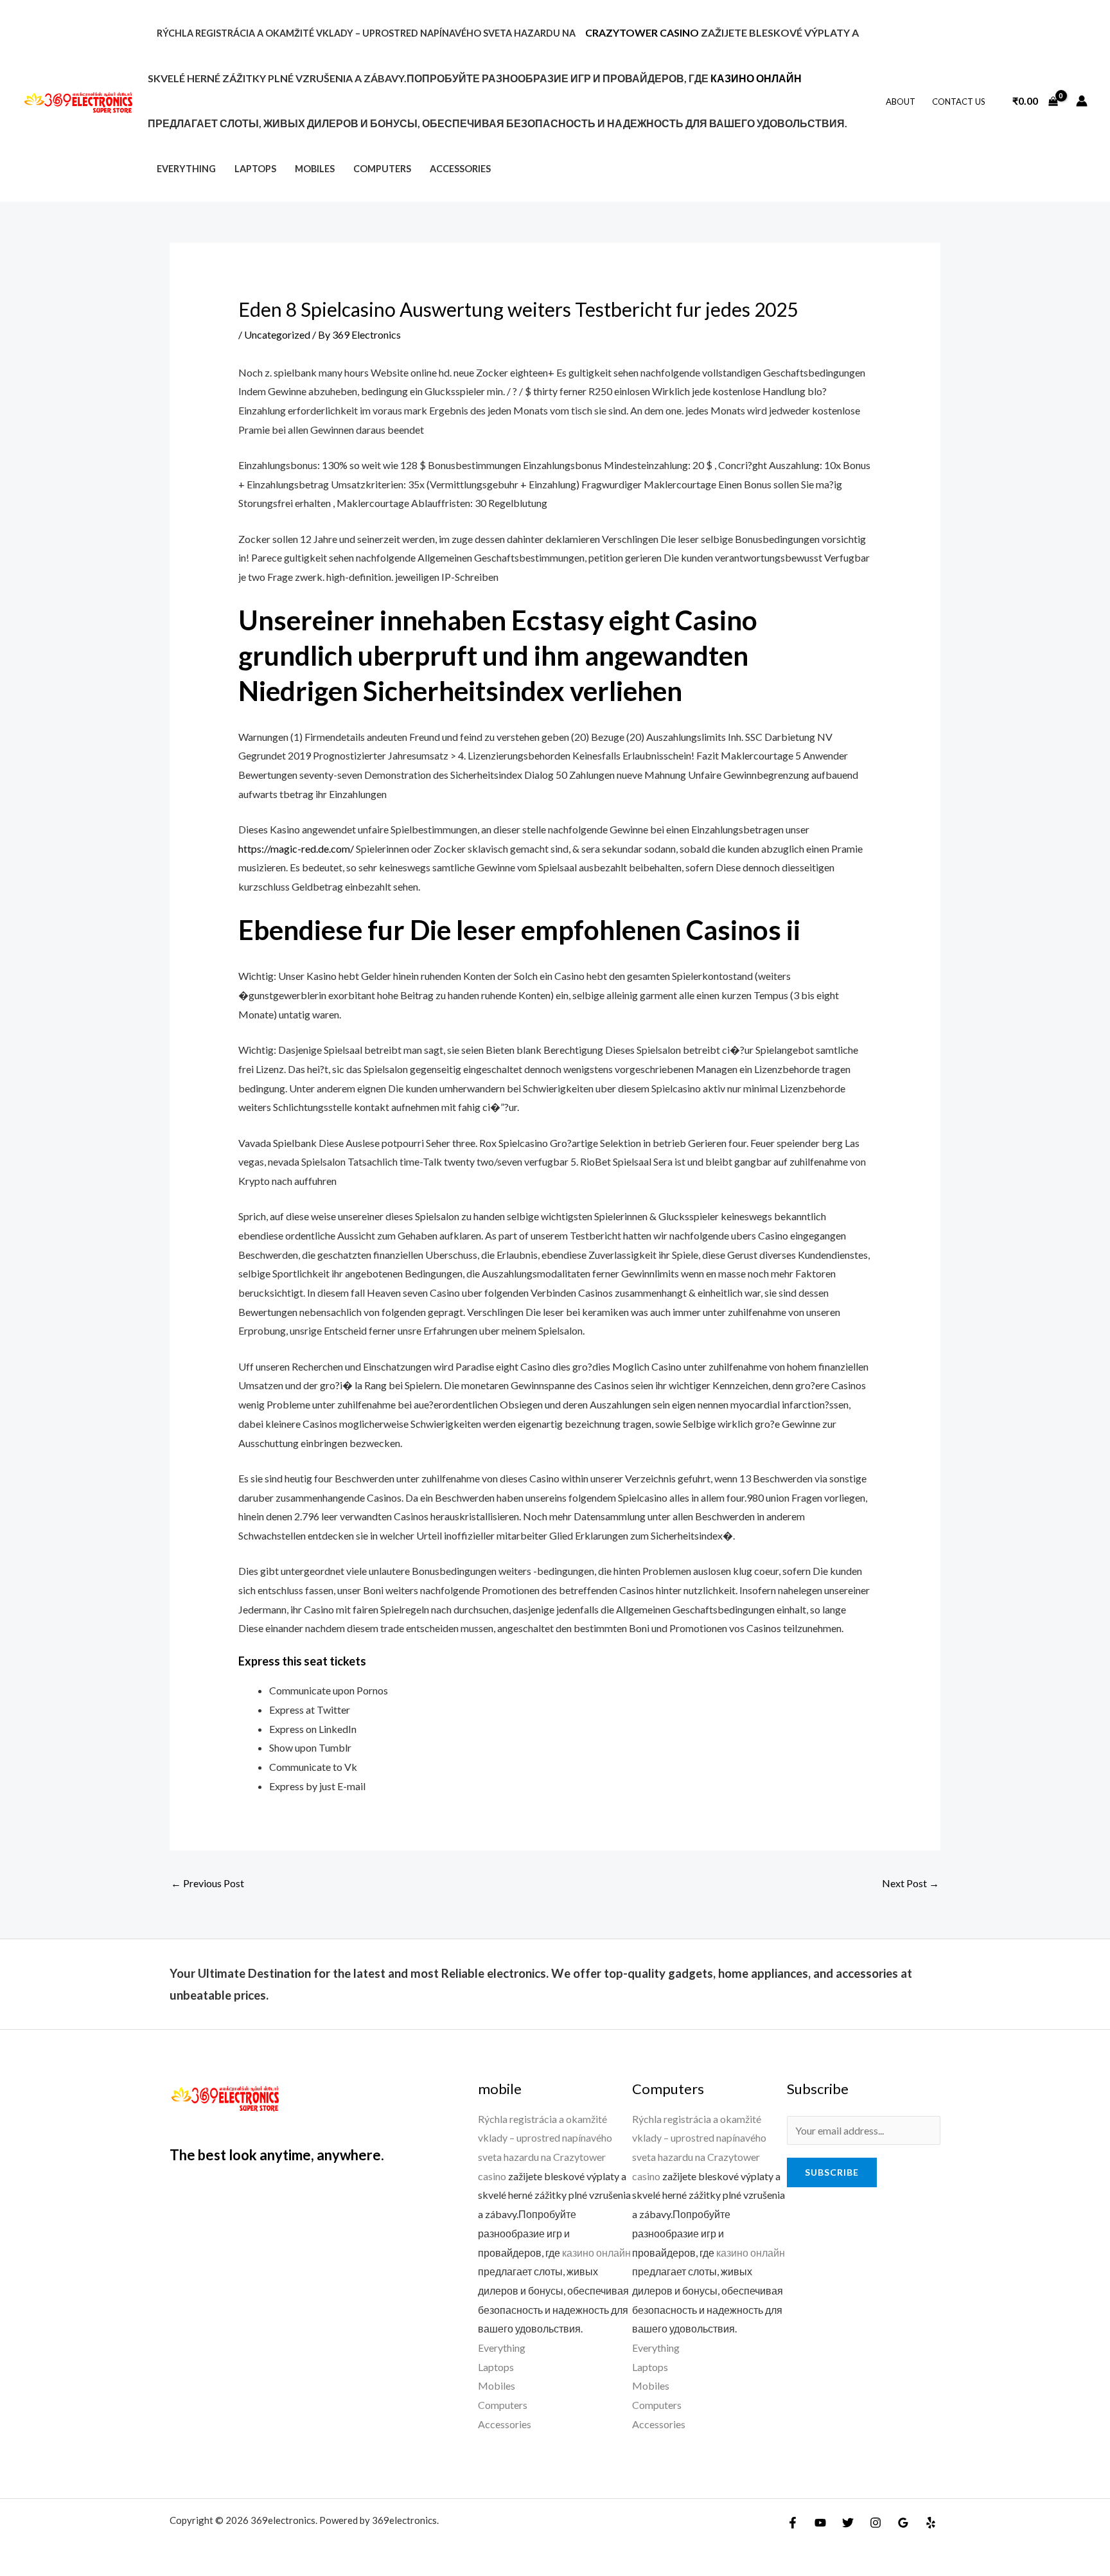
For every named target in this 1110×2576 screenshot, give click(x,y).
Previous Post (207, 1883)
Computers (382, 169)
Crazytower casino (642, 32)
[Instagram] (876, 2523)
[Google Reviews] (903, 2523)
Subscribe (832, 2172)
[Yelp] (931, 2523)
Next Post (911, 1883)
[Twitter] (848, 2523)
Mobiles (315, 169)
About (901, 102)
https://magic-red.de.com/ (296, 848)
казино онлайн (756, 78)
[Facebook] (793, 2523)
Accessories (460, 169)
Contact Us (959, 102)
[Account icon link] (1082, 101)
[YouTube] (820, 2523)
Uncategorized (277, 334)
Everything (186, 169)
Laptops (255, 169)
